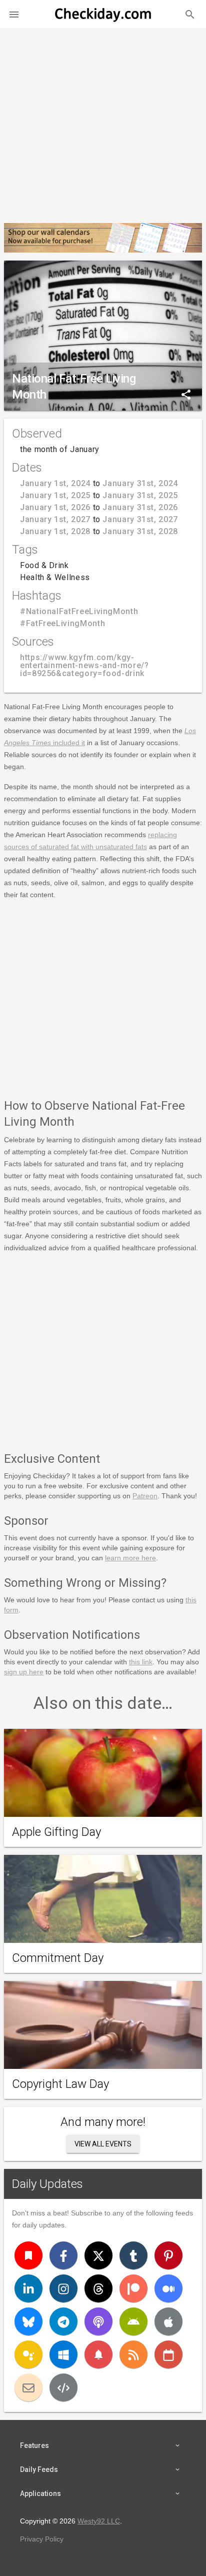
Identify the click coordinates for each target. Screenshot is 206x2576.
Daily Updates (47, 2184)
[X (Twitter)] (98, 2255)
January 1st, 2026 (55, 507)
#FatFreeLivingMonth (62, 623)
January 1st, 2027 (55, 519)
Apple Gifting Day (56, 1832)
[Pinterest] (168, 2255)
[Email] (28, 2387)
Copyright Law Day (60, 2084)
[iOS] (168, 2321)
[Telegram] (63, 2321)
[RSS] (133, 2354)
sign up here (24, 1672)
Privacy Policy (42, 2539)
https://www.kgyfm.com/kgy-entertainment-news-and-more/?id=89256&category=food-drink (84, 665)
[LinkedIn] (28, 2288)
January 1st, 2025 (55, 495)
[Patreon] (133, 2288)
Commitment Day (58, 1958)
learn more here (130, 1558)
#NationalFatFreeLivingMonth (79, 611)
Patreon (145, 1496)
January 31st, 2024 (140, 483)
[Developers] (63, 2387)
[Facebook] (63, 2255)
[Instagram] (63, 2288)
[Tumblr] (133, 2255)
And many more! (103, 2122)
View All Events (103, 2144)
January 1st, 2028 (55, 531)
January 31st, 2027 (140, 519)
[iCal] (168, 2354)
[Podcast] (98, 2321)
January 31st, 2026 (140, 507)
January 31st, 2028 (140, 531)
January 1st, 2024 (55, 483)
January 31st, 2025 (140, 495)
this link (141, 1662)
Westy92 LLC (99, 2521)
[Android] (133, 2321)
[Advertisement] (103, 122)
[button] (14, 14)
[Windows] (63, 2354)
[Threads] (98, 2288)
